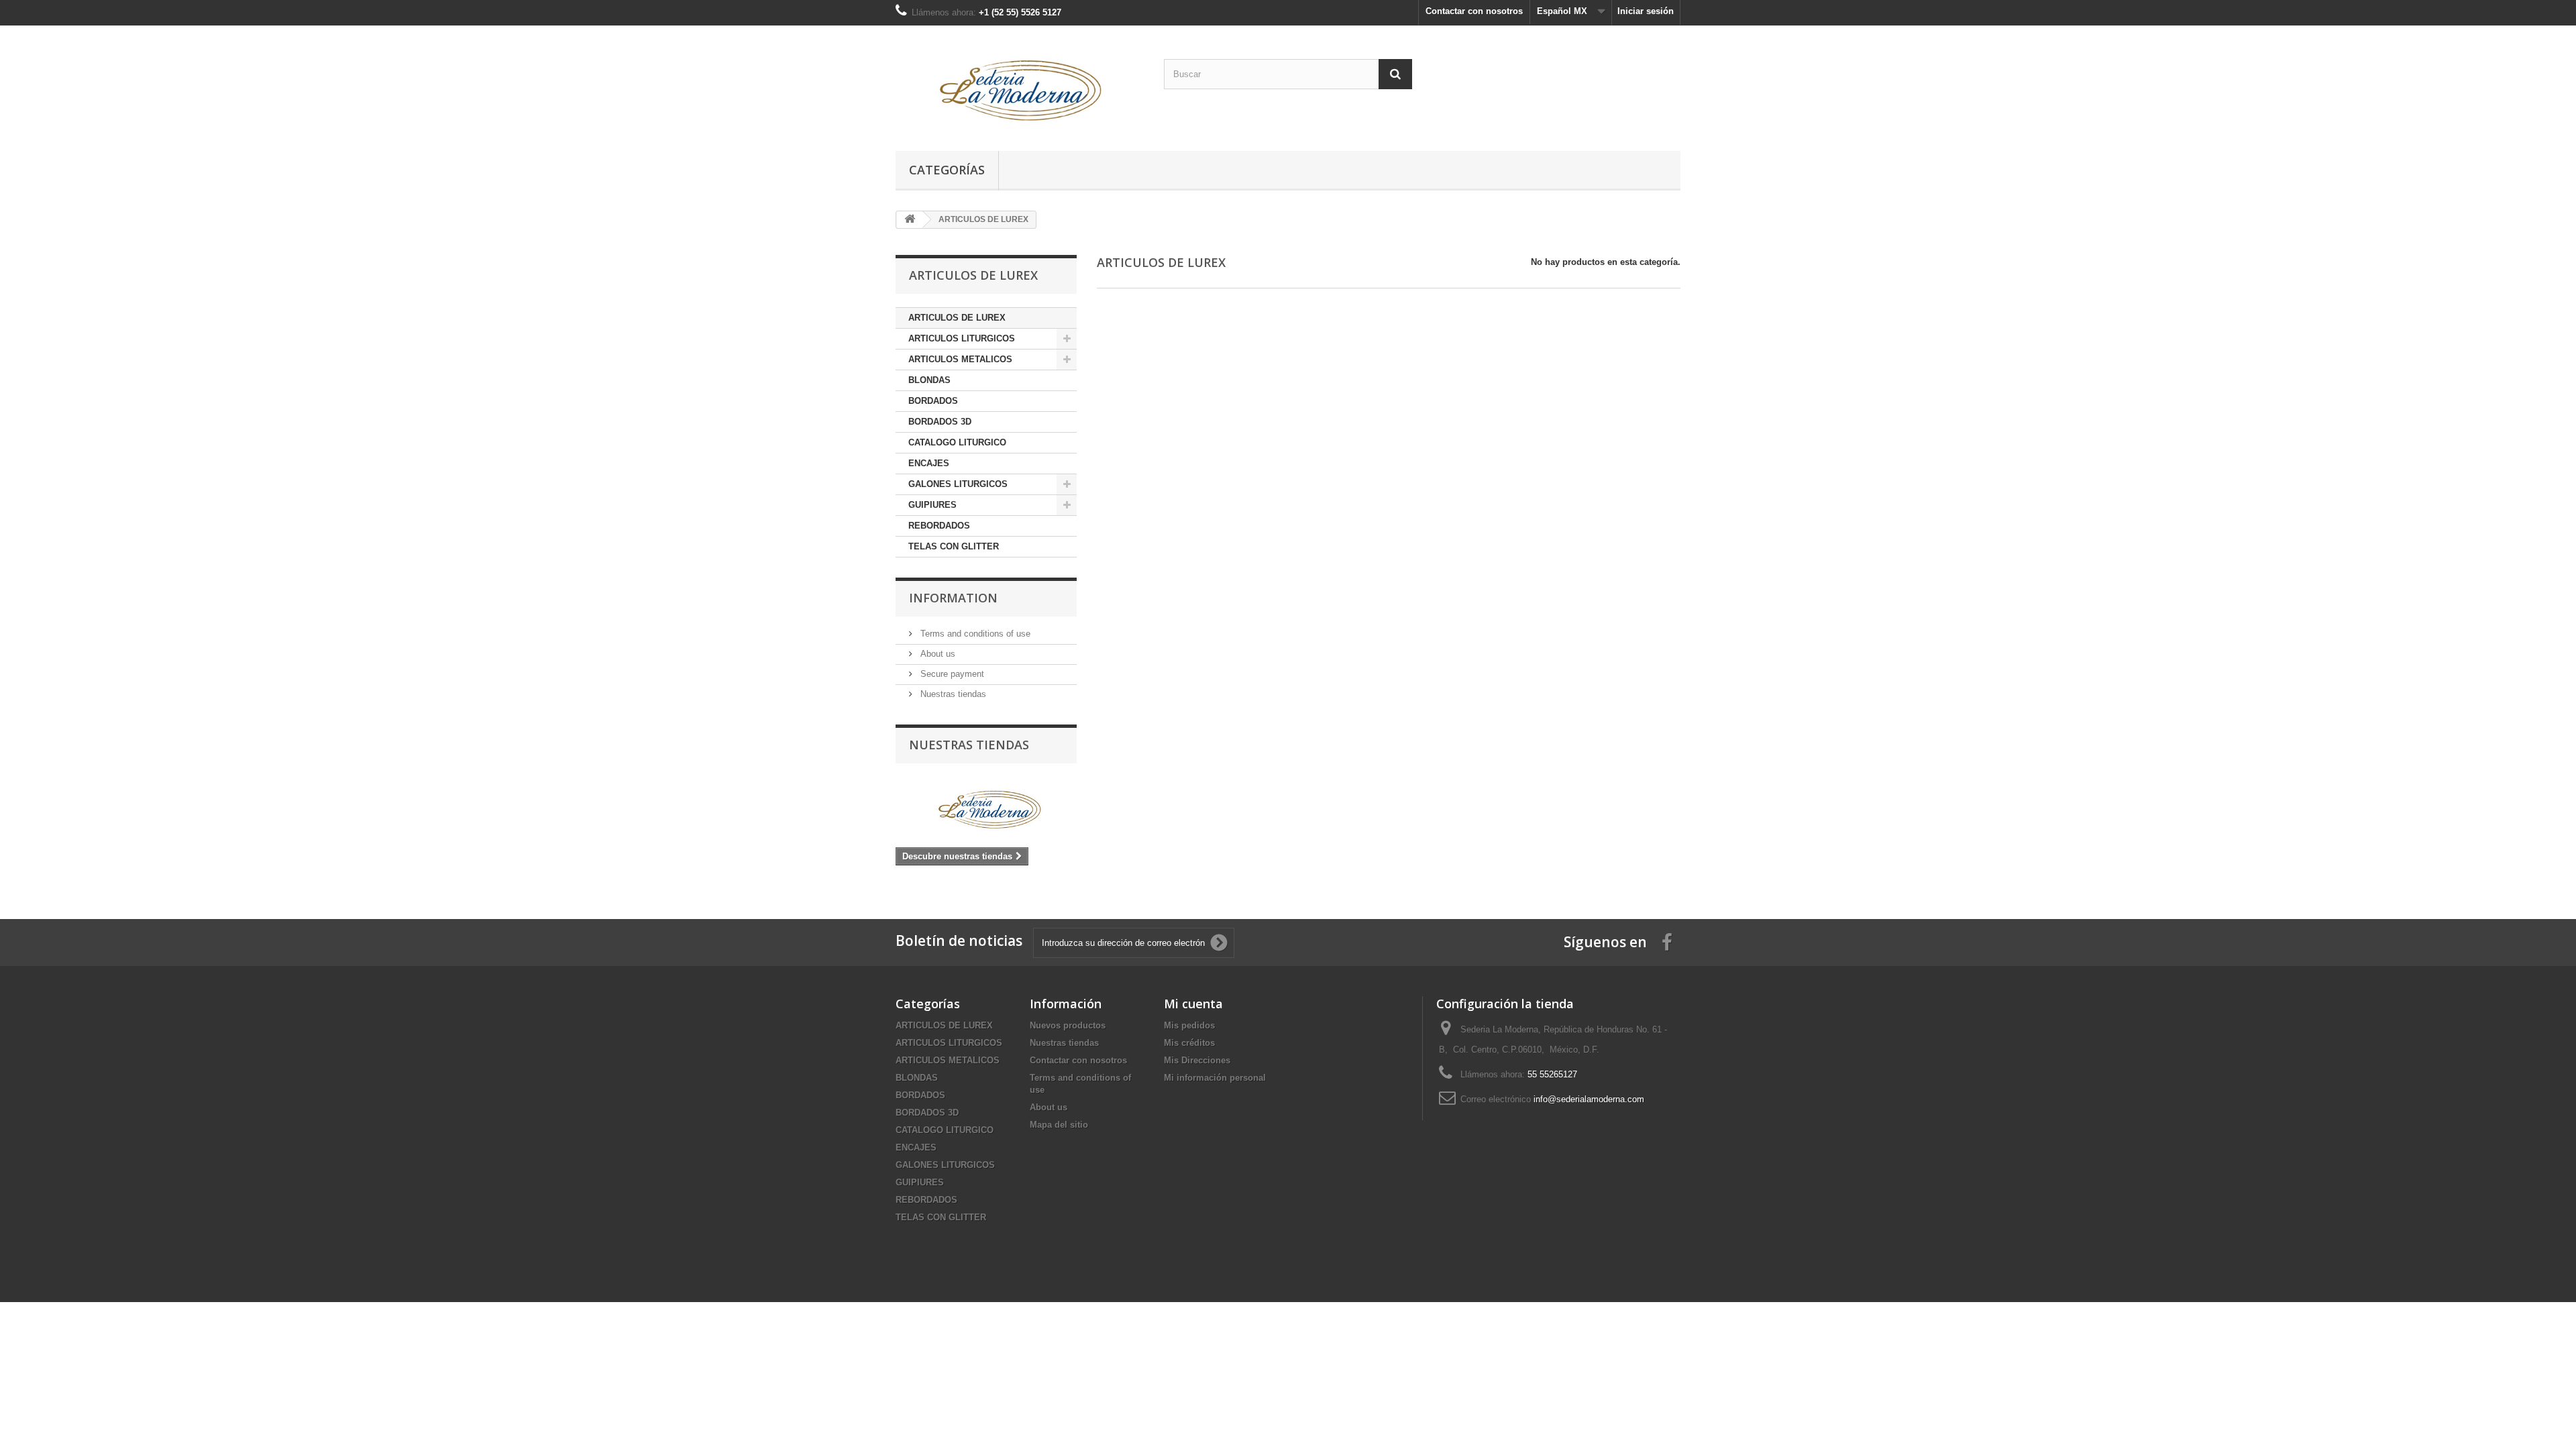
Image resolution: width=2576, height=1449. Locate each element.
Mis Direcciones (1197, 1060)
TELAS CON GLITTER (954, 546)
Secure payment (951, 674)
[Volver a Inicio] (910, 220)
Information (953, 598)
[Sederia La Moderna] (1020, 85)
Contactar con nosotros (1474, 11)
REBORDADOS (939, 526)
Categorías (947, 170)
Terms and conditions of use (974, 634)
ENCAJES (929, 463)
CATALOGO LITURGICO (957, 442)
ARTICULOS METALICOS (960, 359)
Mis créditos (1189, 1043)
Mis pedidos (1189, 1025)
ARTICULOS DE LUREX (957, 318)
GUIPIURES (932, 505)
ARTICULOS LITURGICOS (962, 338)
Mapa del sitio (1059, 1125)
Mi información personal (1215, 1078)
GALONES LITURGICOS (958, 484)
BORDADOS (933, 401)
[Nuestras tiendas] (986, 809)
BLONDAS (929, 380)
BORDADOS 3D (940, 422)
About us (936, 654)
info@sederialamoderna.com (1589, 1099)
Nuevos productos (1068, 1025)
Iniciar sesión (1646, 11)
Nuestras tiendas (952, 694)
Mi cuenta (1193, 1004)
